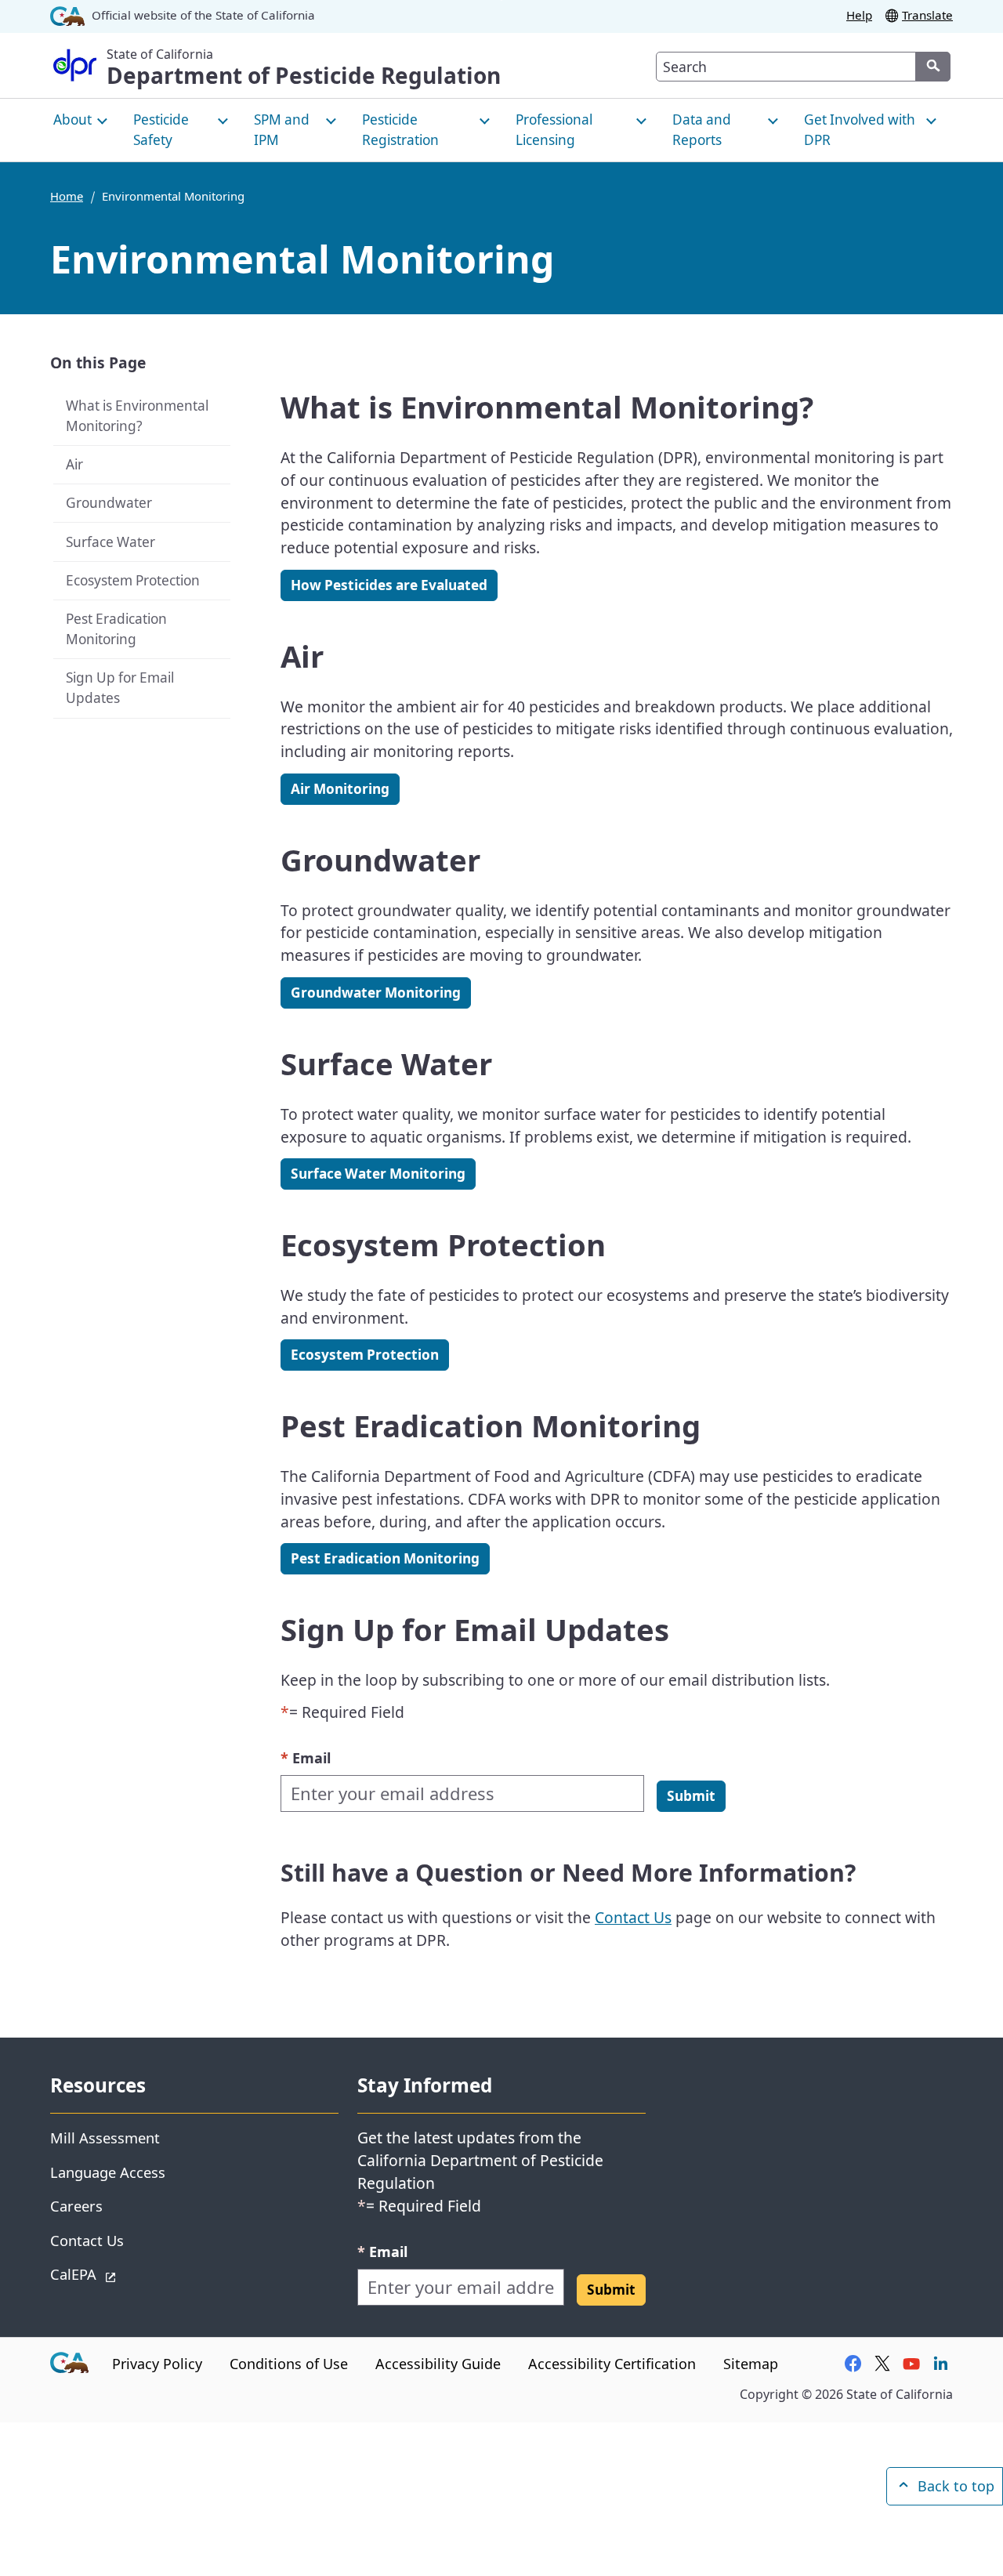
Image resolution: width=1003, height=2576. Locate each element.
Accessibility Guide (438, 2364)
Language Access (108, 2172)
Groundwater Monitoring (376, 993)
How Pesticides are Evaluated (389, 585)
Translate (927, 15)
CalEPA (129, 2273)
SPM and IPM (282, 130)
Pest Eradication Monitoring (116, 629)
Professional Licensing (554, 130)
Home (67, 196)
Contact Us (633, 1917)
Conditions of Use (289, 2364)
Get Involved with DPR (860, 130)
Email (306, 1757)
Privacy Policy (157, 2364)
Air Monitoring (340, 789)
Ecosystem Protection (133, 580)
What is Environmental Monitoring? (137, 416)
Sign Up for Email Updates (120, 688)
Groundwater (109, 503)
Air (74, 464)
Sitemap (751, 2364)
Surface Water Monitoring (378, 1174)
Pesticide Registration (400, 130)
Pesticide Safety (161, 130)
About (72, 120)
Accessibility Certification (612, 2364)
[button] (691, 1796)
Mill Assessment (105, 2138)
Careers (76, 2206)
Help (859, 15)
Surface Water (110, 542)
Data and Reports (702, 130)
